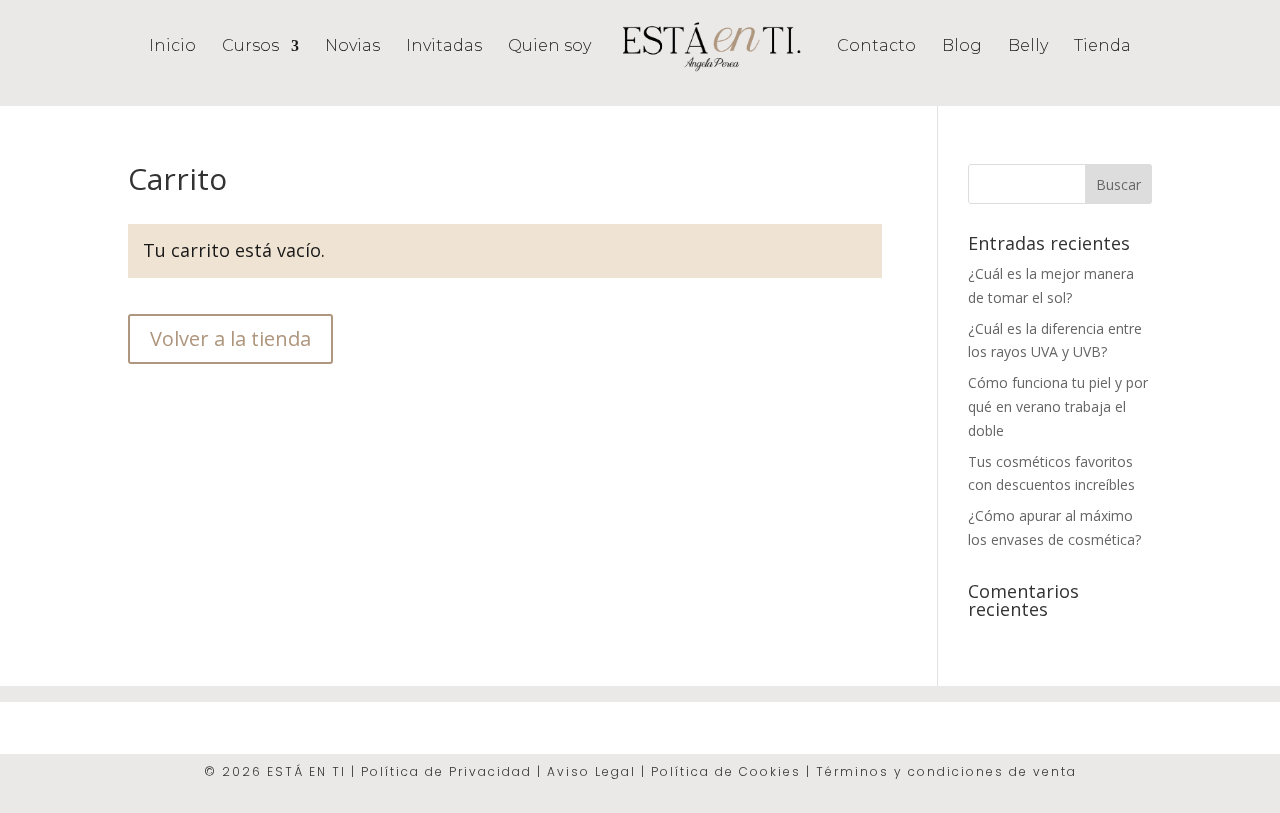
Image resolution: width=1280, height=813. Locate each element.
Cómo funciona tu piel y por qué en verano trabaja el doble (1058, 406)
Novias (352, 47)
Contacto (876, 47)
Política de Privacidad (446, 771)
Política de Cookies (728, 771)
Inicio (172, 47)
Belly (1028, 47)
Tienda (1102, 47)
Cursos (250, 47)
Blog (962, 47)
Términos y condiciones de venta (946, 771)
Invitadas (444, 47)
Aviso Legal (591, 771)
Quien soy (549, 47)
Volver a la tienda (230, 338)
